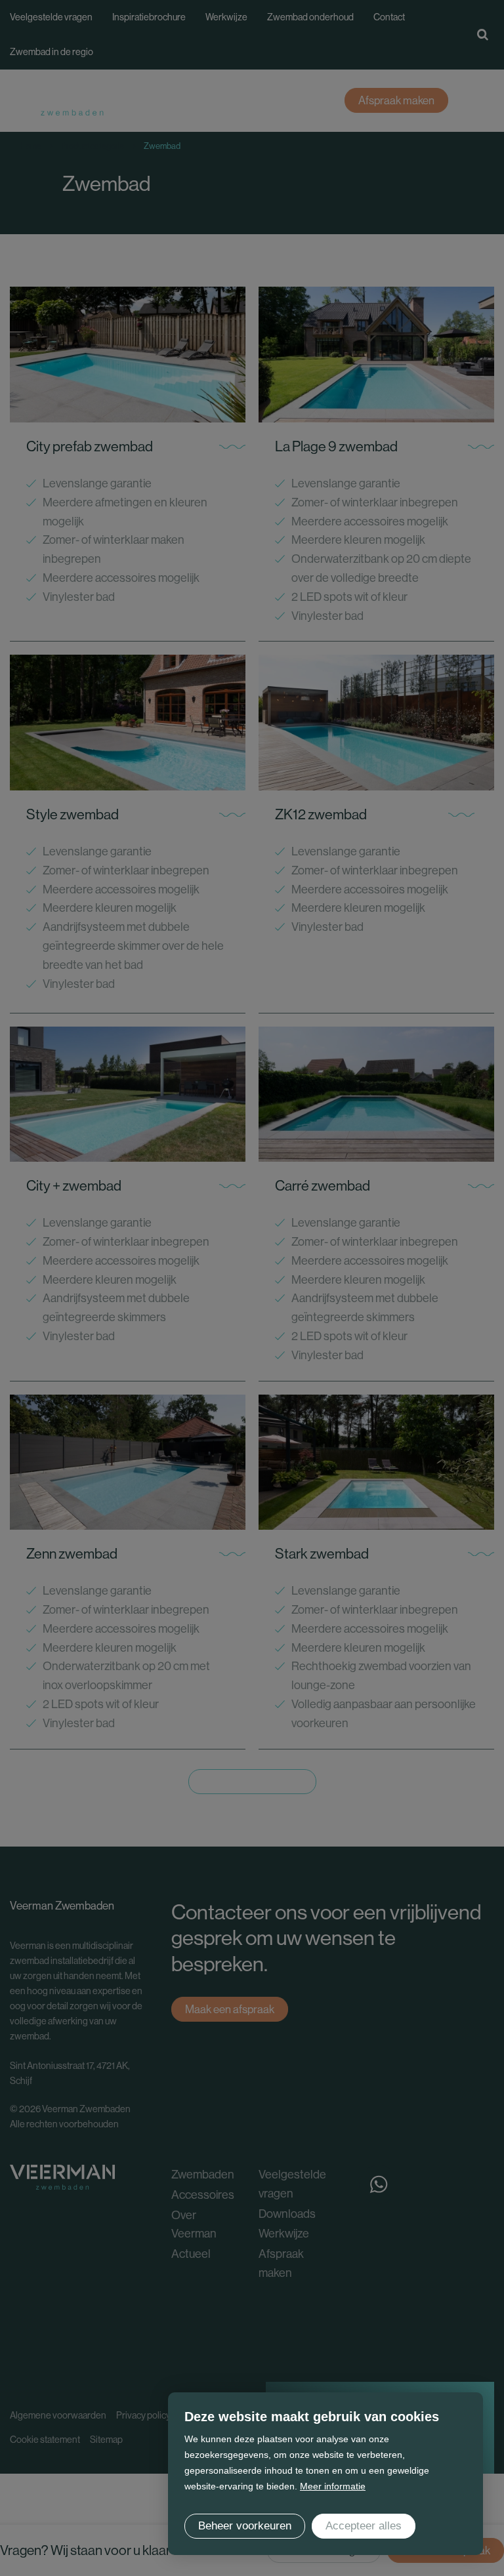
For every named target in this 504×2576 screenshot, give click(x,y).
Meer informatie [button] (333, 2486)
